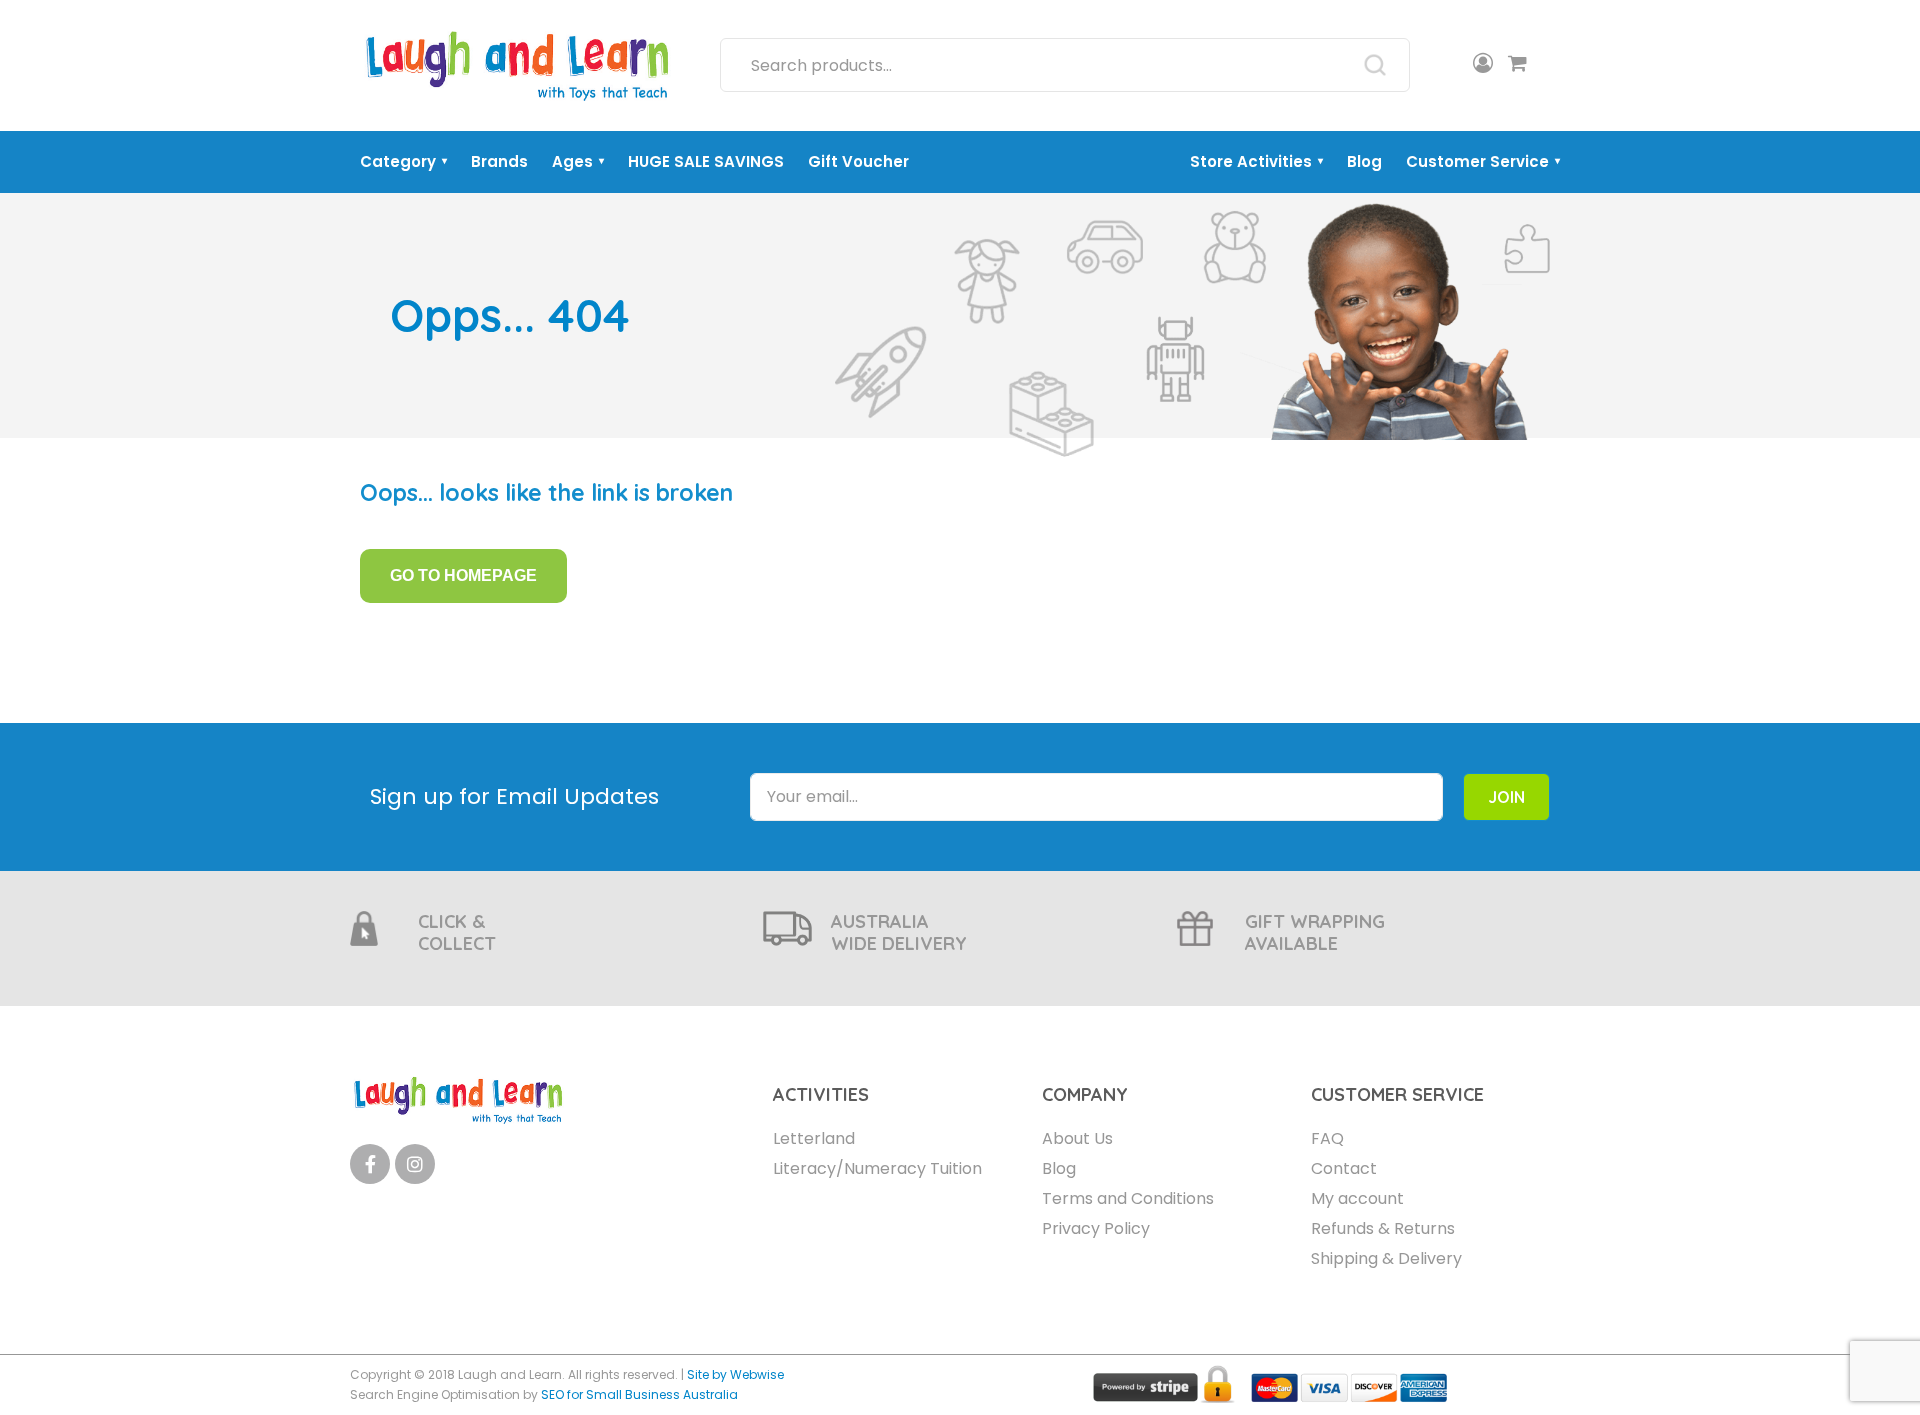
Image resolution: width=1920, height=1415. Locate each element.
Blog (1364, 161)
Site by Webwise (735, 1374)
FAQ (1327, 1138)
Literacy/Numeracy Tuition (877, 1168)
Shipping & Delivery (1386, 1258)
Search (1375, 65)
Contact (1344, 1168)
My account (1357, 1198)
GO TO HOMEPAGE (463, 575)
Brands (499, 161)
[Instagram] (415, 1164)
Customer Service (1483, 161)
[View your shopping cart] (1517, 65)
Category (403, 161)
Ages (578, 161)
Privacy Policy (1096, 1228)
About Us (1077, 1138)
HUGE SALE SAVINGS (706, 161)
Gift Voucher (858, 161)
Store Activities (1256, 161)
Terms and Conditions (1128, 1198)
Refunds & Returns (1383, 1228)
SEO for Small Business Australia (639, 1394)
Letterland (814, 1138)
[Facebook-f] (370, 1164)
